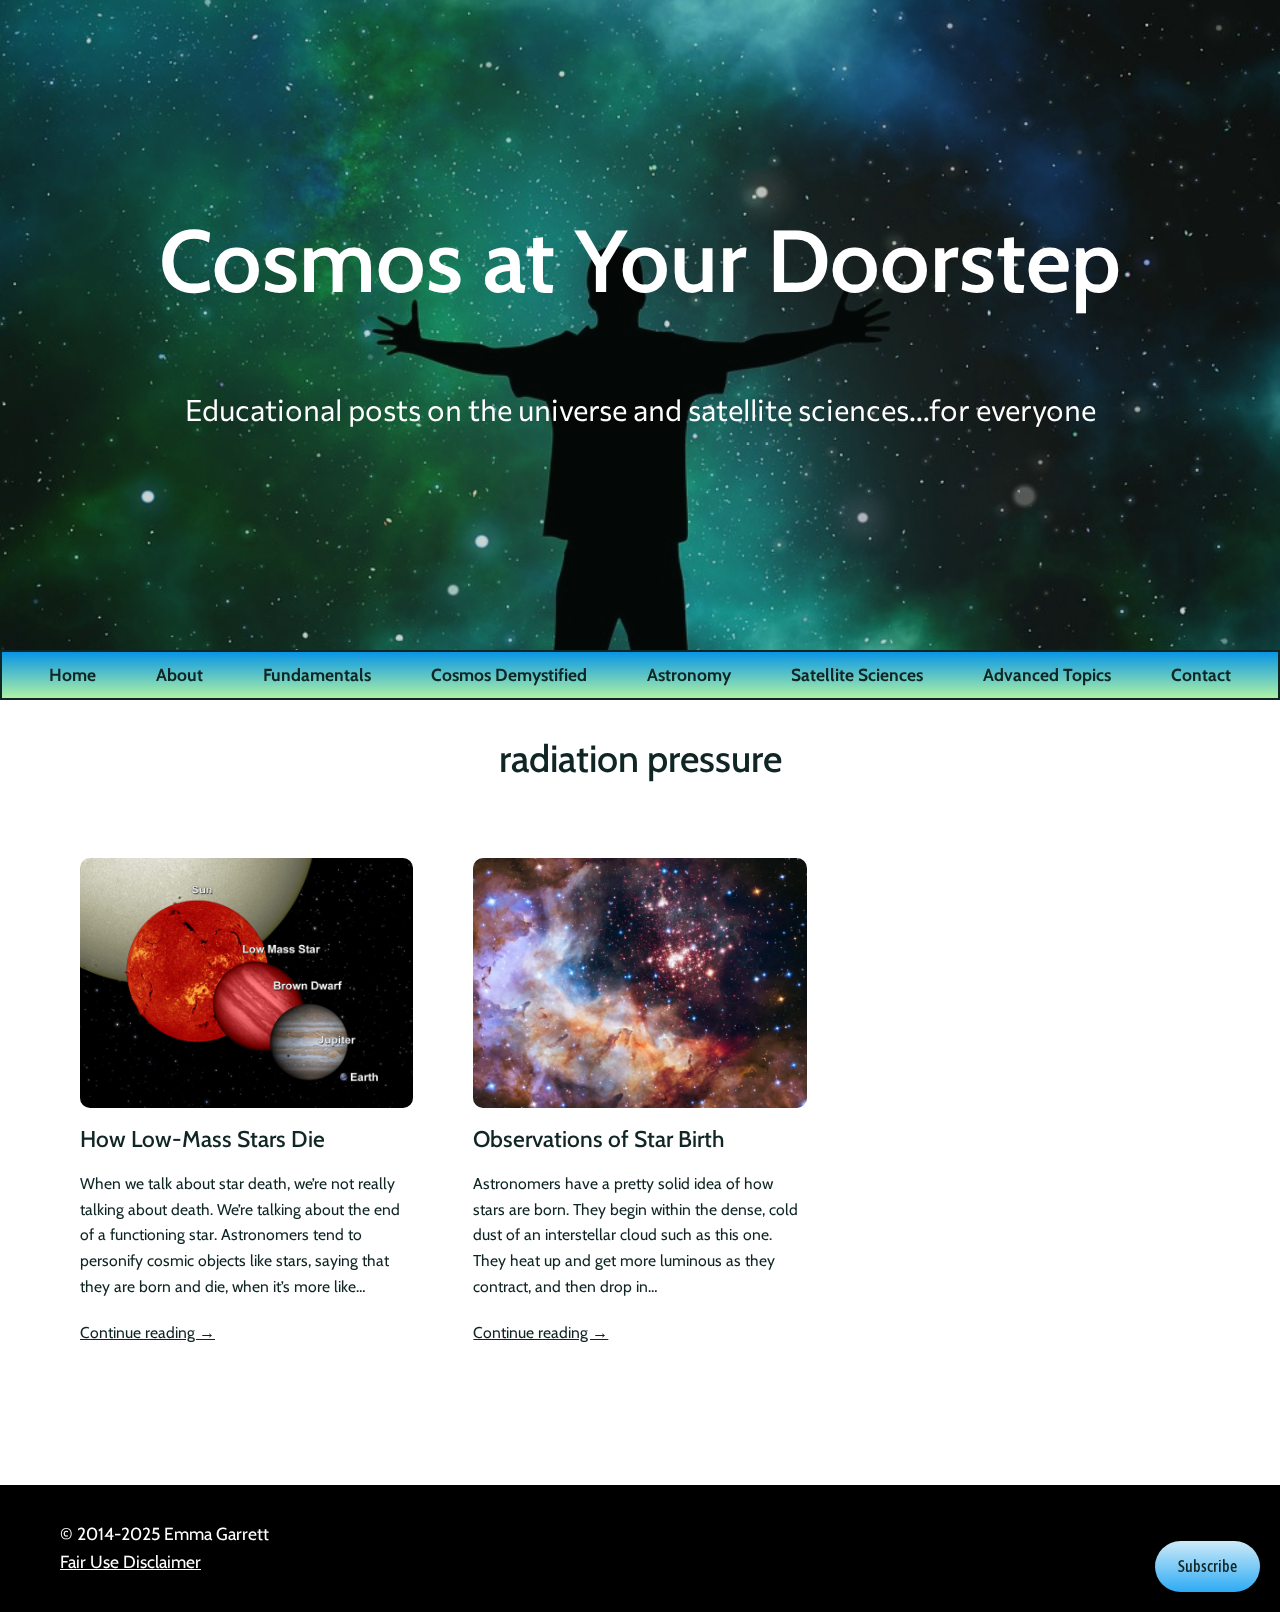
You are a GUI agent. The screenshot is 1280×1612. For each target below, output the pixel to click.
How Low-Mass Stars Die (202, 1139)
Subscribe (1207, 1566)
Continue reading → (147, 1332)
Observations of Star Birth (598, 1139)
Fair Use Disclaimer (130, 1561)
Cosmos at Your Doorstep (640, 260)
